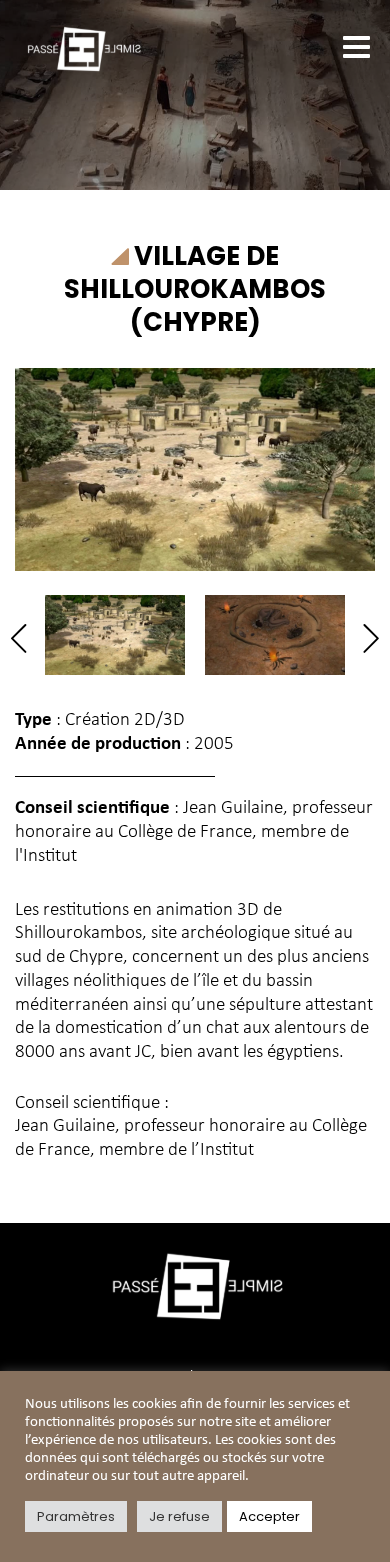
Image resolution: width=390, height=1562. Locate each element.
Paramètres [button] (76, 1516)
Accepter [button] (269, 1516)
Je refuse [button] (179, 1516)
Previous (25, 638)
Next (364, 638)
